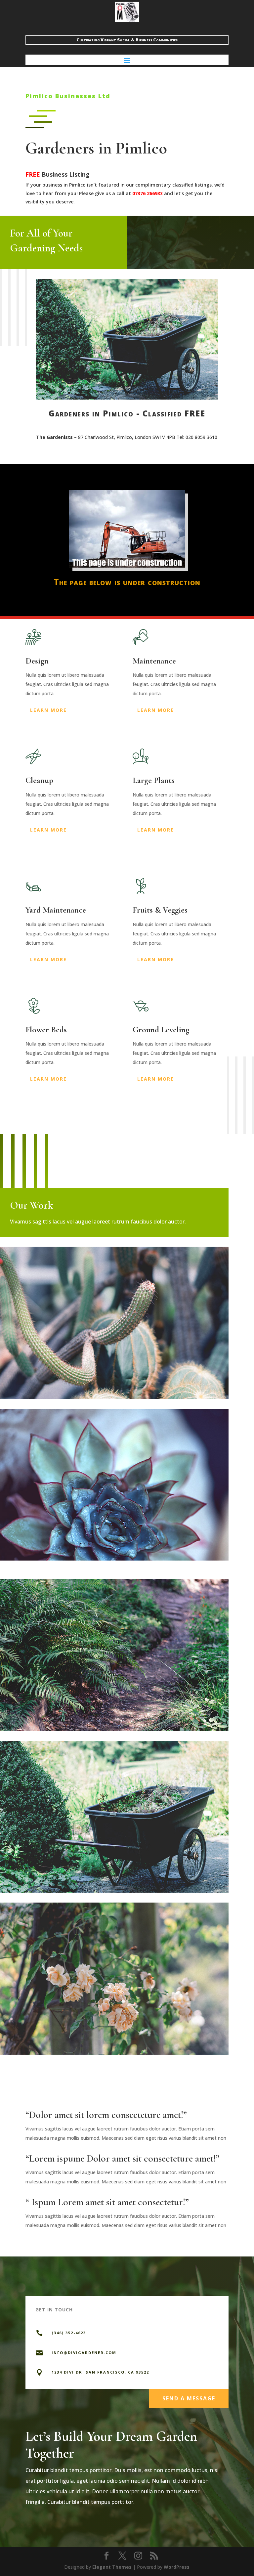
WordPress (177, 2567)
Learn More (48, 710)
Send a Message (189, 2398)
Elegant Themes (112, 2567)
